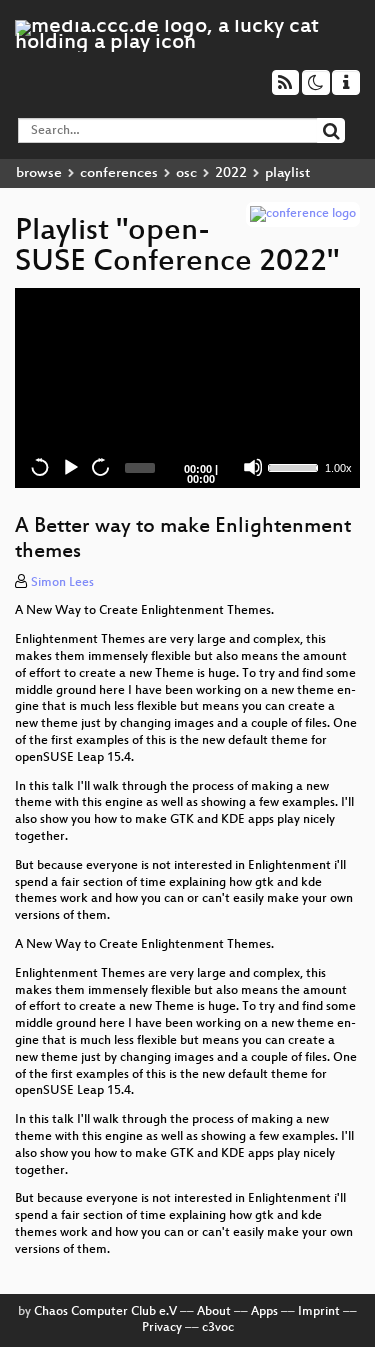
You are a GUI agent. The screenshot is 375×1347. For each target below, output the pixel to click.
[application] (187, 388)
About (214, 1312)
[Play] (70, 467)
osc (186, 173)
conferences (119, 173)
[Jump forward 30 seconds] (100, 467)
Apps (264, 1312)
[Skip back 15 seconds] (40, 467)
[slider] (294, 466)
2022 (231, 173)
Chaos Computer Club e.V (105, 1312)
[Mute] (253, 467)
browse (39, 173)
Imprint (319, 1312)
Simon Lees (62, 583)
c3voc (218, 1328)
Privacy (162, 1328)
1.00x (338, 468)
